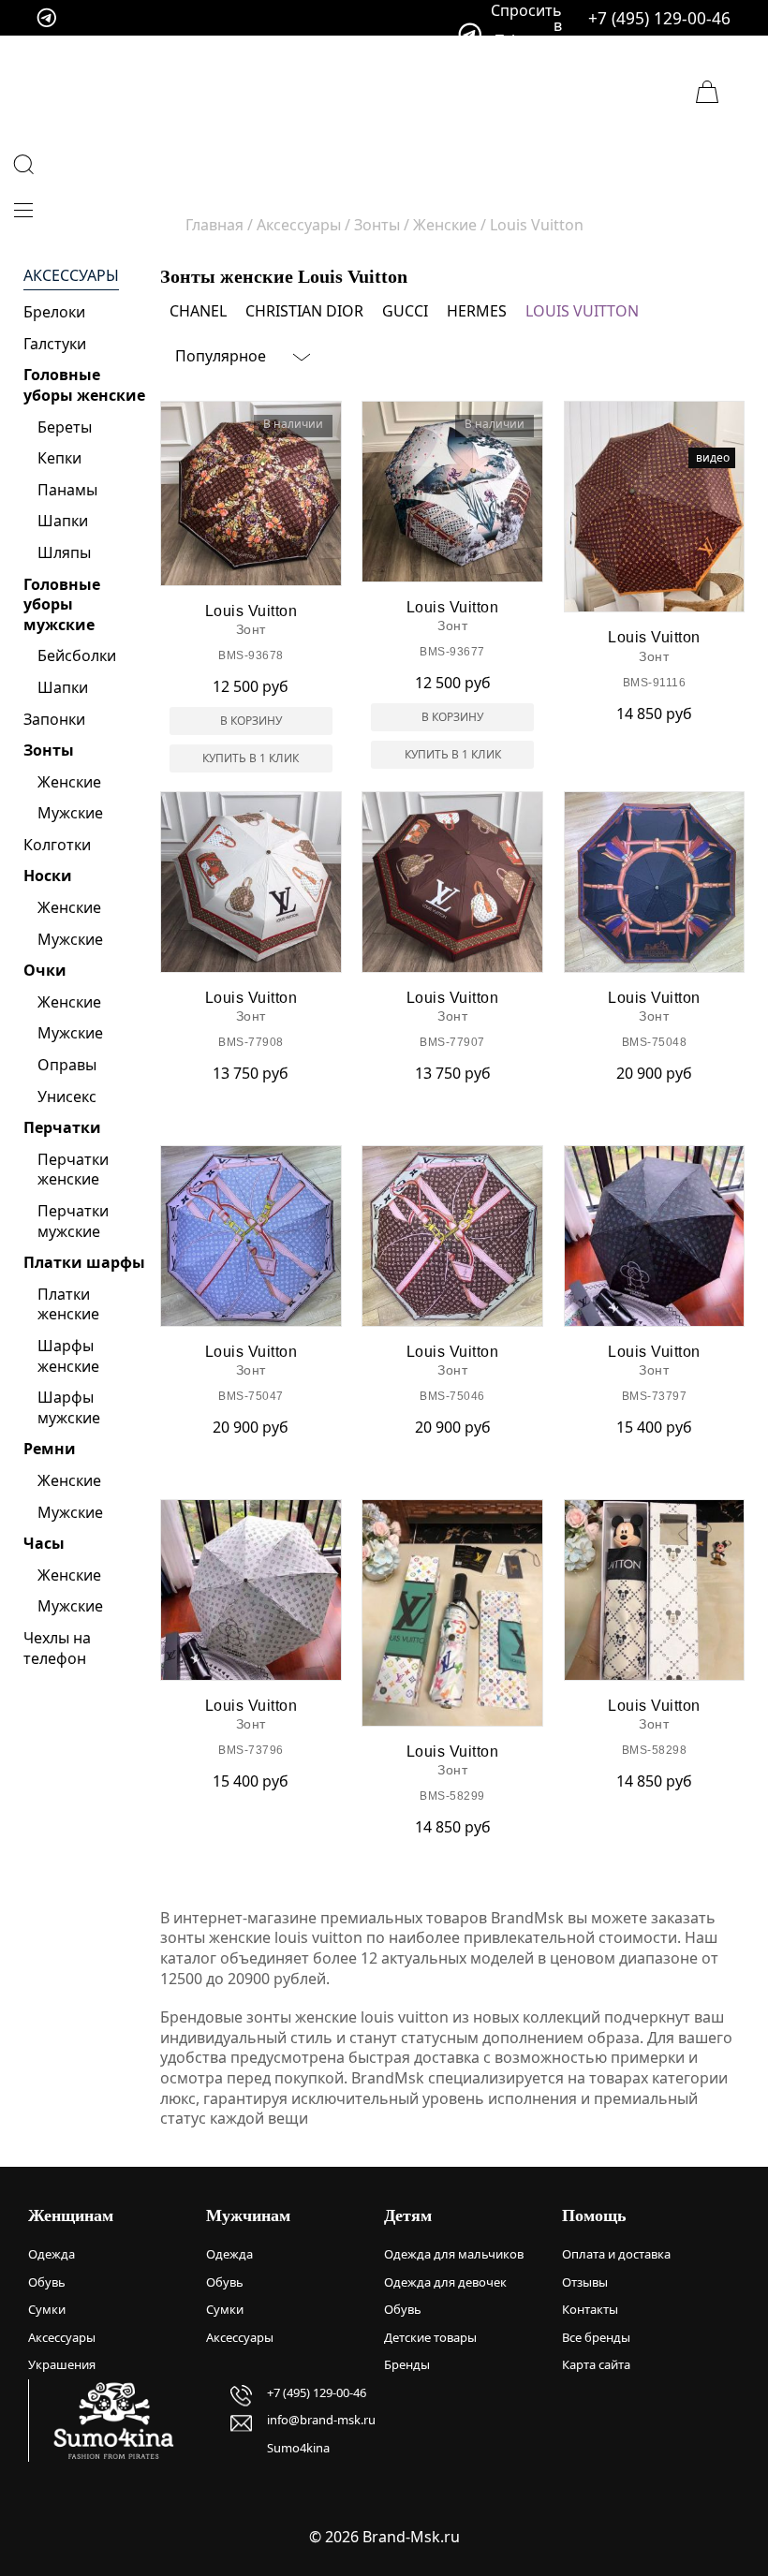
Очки (45, 970)
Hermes (477, 311)
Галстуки (55, 344)
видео (713, 457)
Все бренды (596, 2337)
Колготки (57, 845)
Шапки (63, 521)
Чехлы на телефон (57, 1648)
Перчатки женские (73, 1170)
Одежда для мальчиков (454, 2254)
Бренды (407, 2364)
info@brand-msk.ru (321, 2420)
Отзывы (585, 2282)
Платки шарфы (84, 1262)
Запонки (54, 719)
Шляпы (64, 552)
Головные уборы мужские (62, 604)
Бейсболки (77, 655)
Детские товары (430, 2337)
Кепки (59, 458)
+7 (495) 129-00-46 (659, 18)
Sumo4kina (298, 2448)
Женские (69, 782)
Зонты (49, 750)
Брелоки (54, 312)
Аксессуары (71, 276)
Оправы (67, 1065)
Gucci (405, 311)
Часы (44, 1543)
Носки (48, 876)
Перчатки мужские (73, 1221)
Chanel (198, 311)
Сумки (47, 2309)
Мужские (70, 813)
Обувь (47, 2282)
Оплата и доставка (616, 2254)
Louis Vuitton (582, 311)
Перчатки (62, 1127)
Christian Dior (304, 311)
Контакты (590, 2309)
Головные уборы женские (84, 385)
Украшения (62, 2364)
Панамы (67, 490)
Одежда (52, 2254)
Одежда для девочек (445, 2282)
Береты (65, 427)
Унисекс (67, 1097)
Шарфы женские (68, 1356)
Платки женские (68, 1304)
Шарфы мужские (69, 1407)
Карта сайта (596, 2364)
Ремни (50, 1449)
